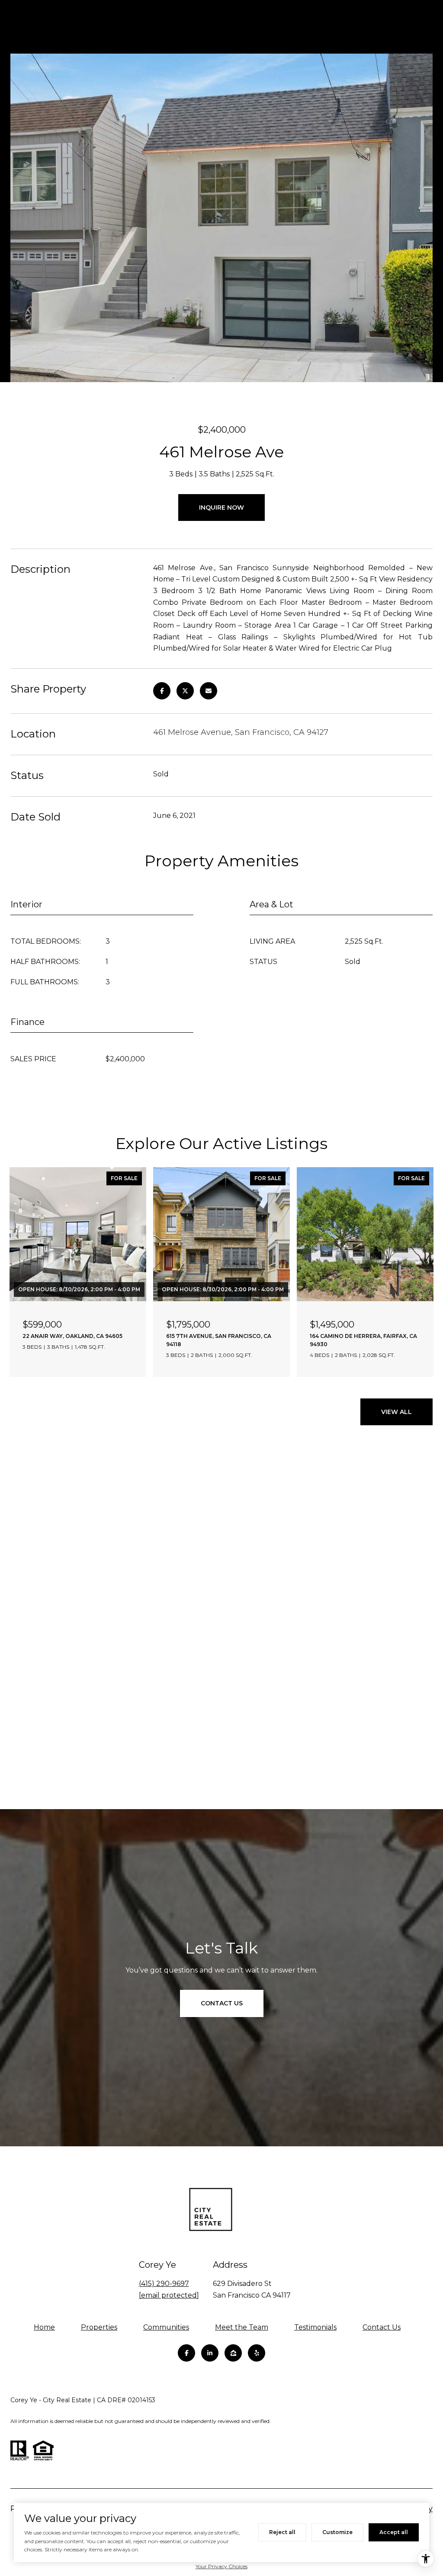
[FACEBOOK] (186, 2353)
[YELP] (257, 2353)
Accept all (394, 2532)
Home (44, 2327)
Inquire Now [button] (221, 508)
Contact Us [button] (222, 2003)
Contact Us (382, 2327)
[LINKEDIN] (210, 2353)
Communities (166, 2327)
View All (396, 1412)
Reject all (282, 2532)
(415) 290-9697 (164, 2284)
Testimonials (315, 2327)
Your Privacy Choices (221, 2566)
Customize (337, 2532)
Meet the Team (242, 2327)
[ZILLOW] (233, 2353)
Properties (99, 2327)
